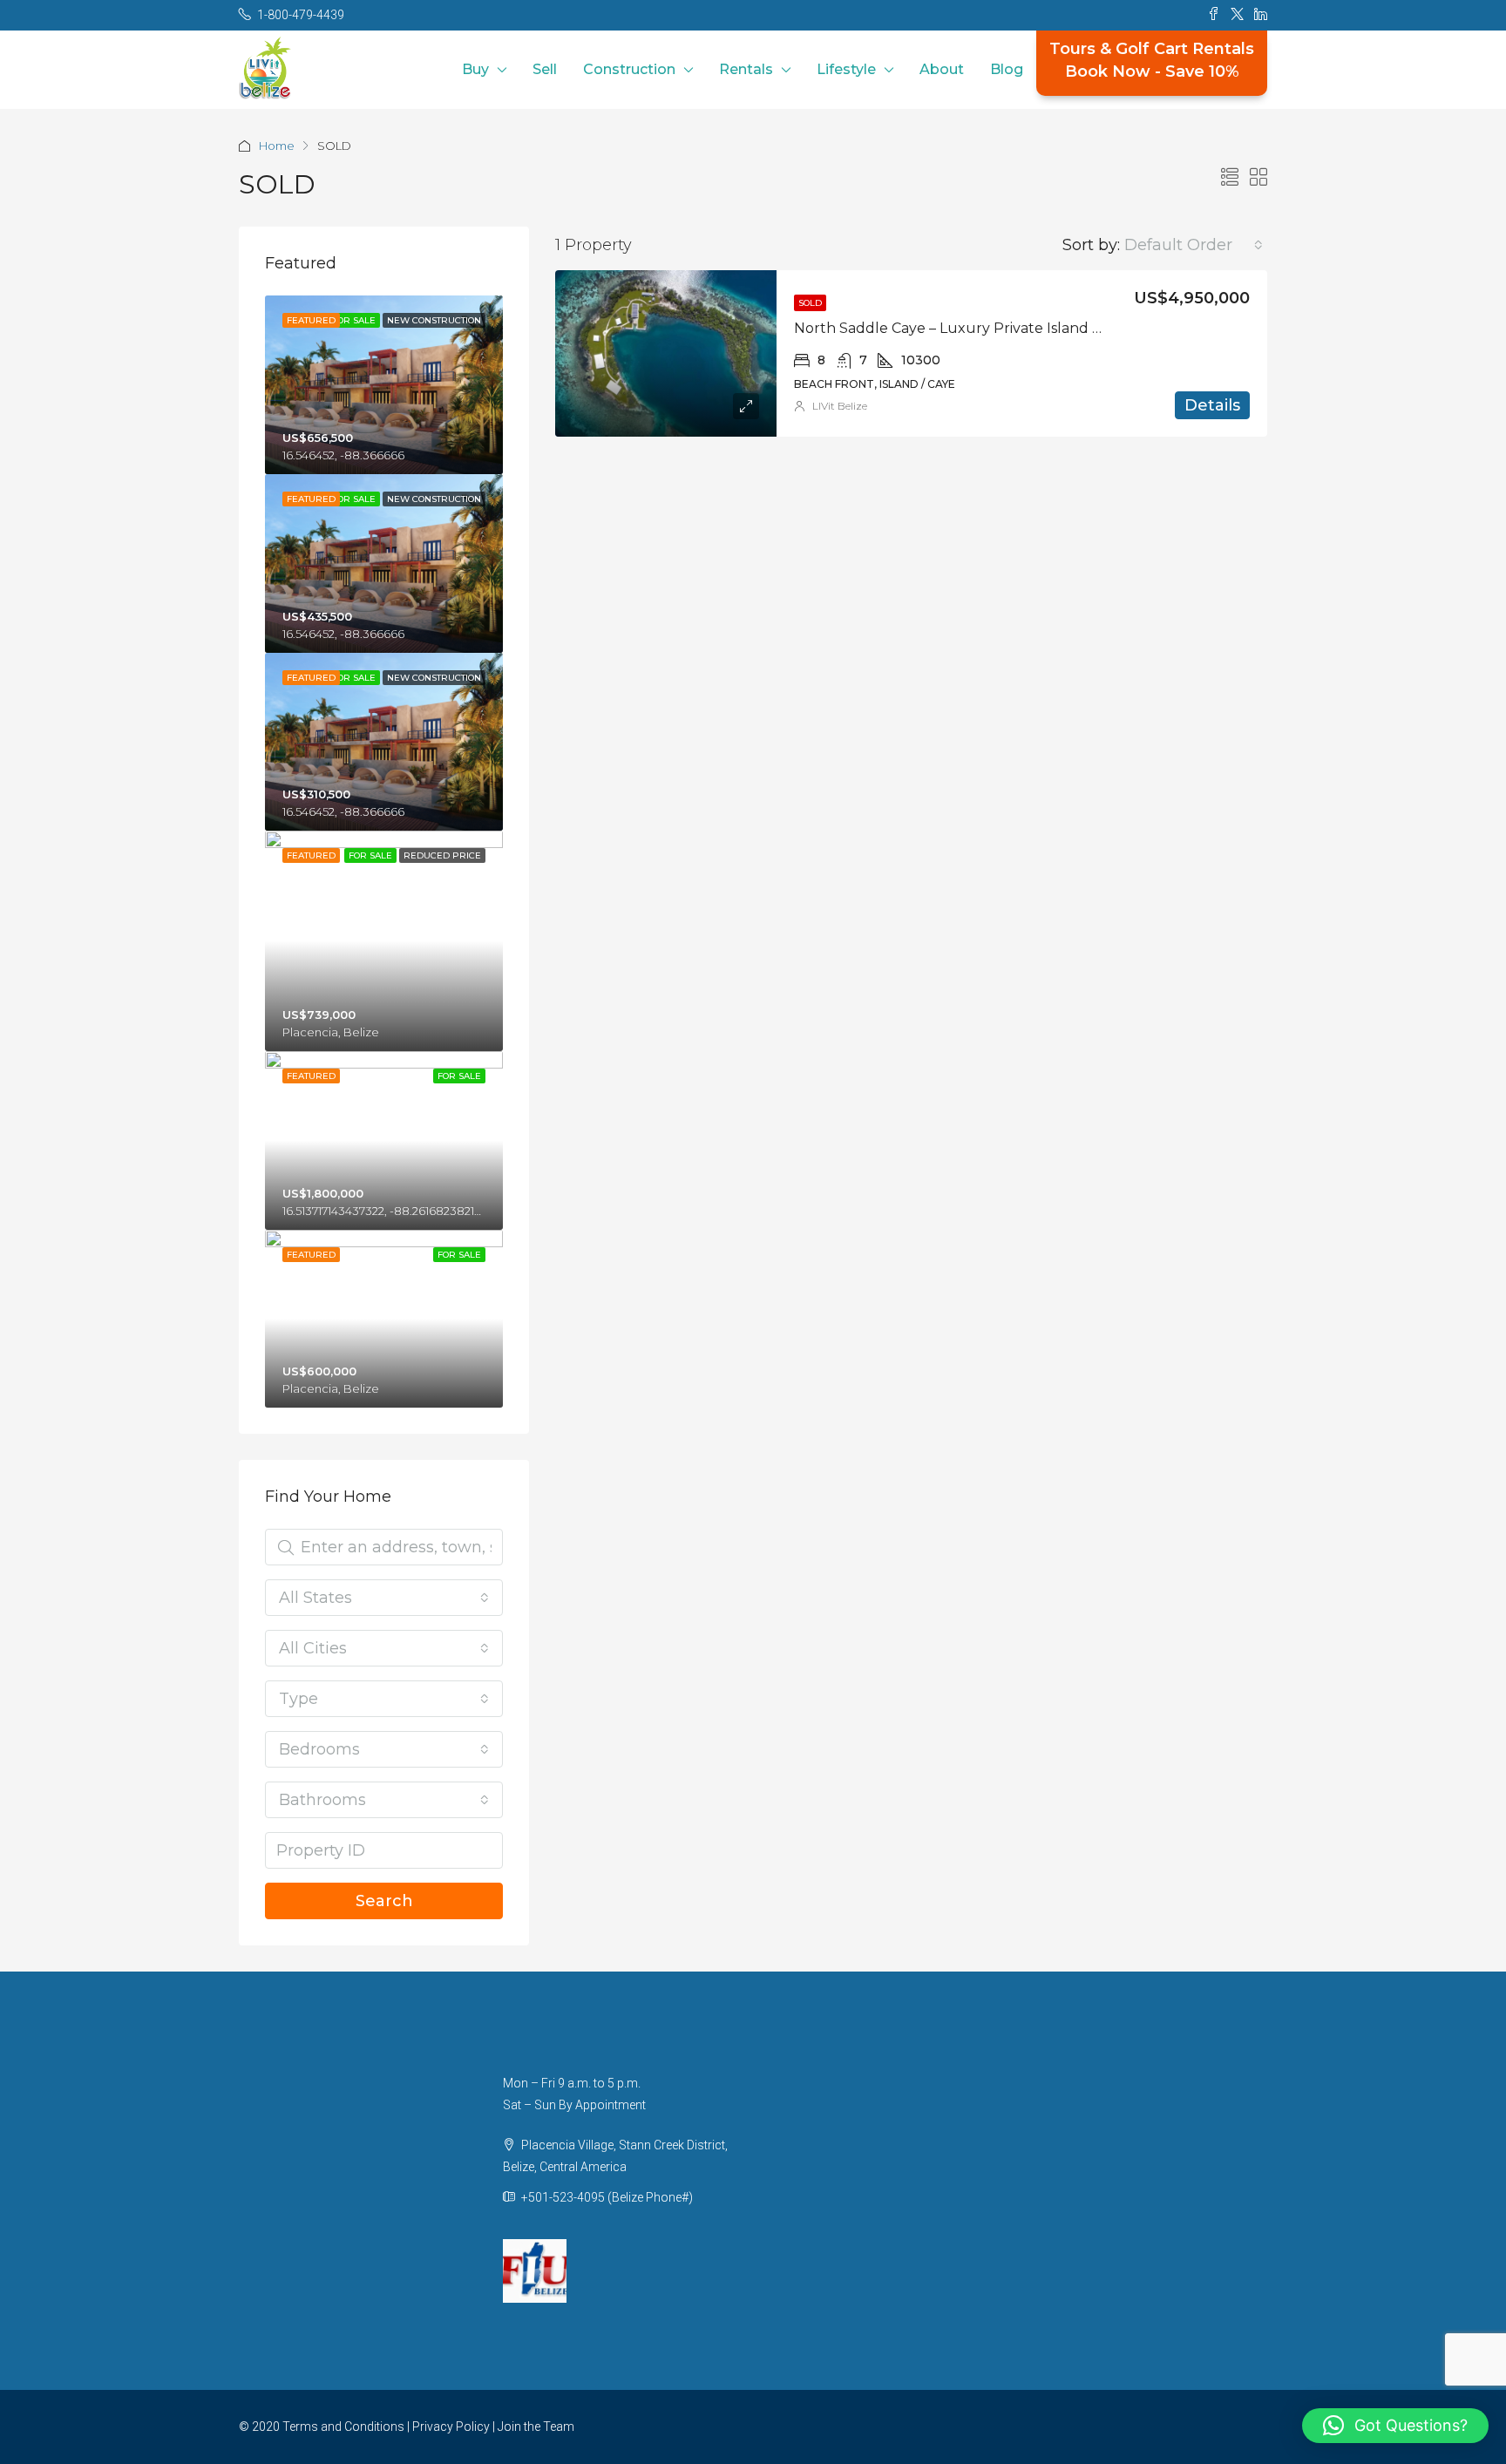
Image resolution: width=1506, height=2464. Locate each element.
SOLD (810, 303)
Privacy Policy (451, 2427)
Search (384, 1901)
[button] (1395, 2426)
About (942, 69)
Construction (629, 69)
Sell (545, 69)
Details (1212, 405)
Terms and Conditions (343, 2427)
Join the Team (536, 2427)
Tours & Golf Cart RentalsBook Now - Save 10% (1152, 60)
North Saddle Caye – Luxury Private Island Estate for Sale (994, 328)
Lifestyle (846, 69)
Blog (1007, 69)
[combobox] (1194, 245)
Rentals (746, 69)
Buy (475, 69)
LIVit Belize (840, 406)
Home (277, 146)
